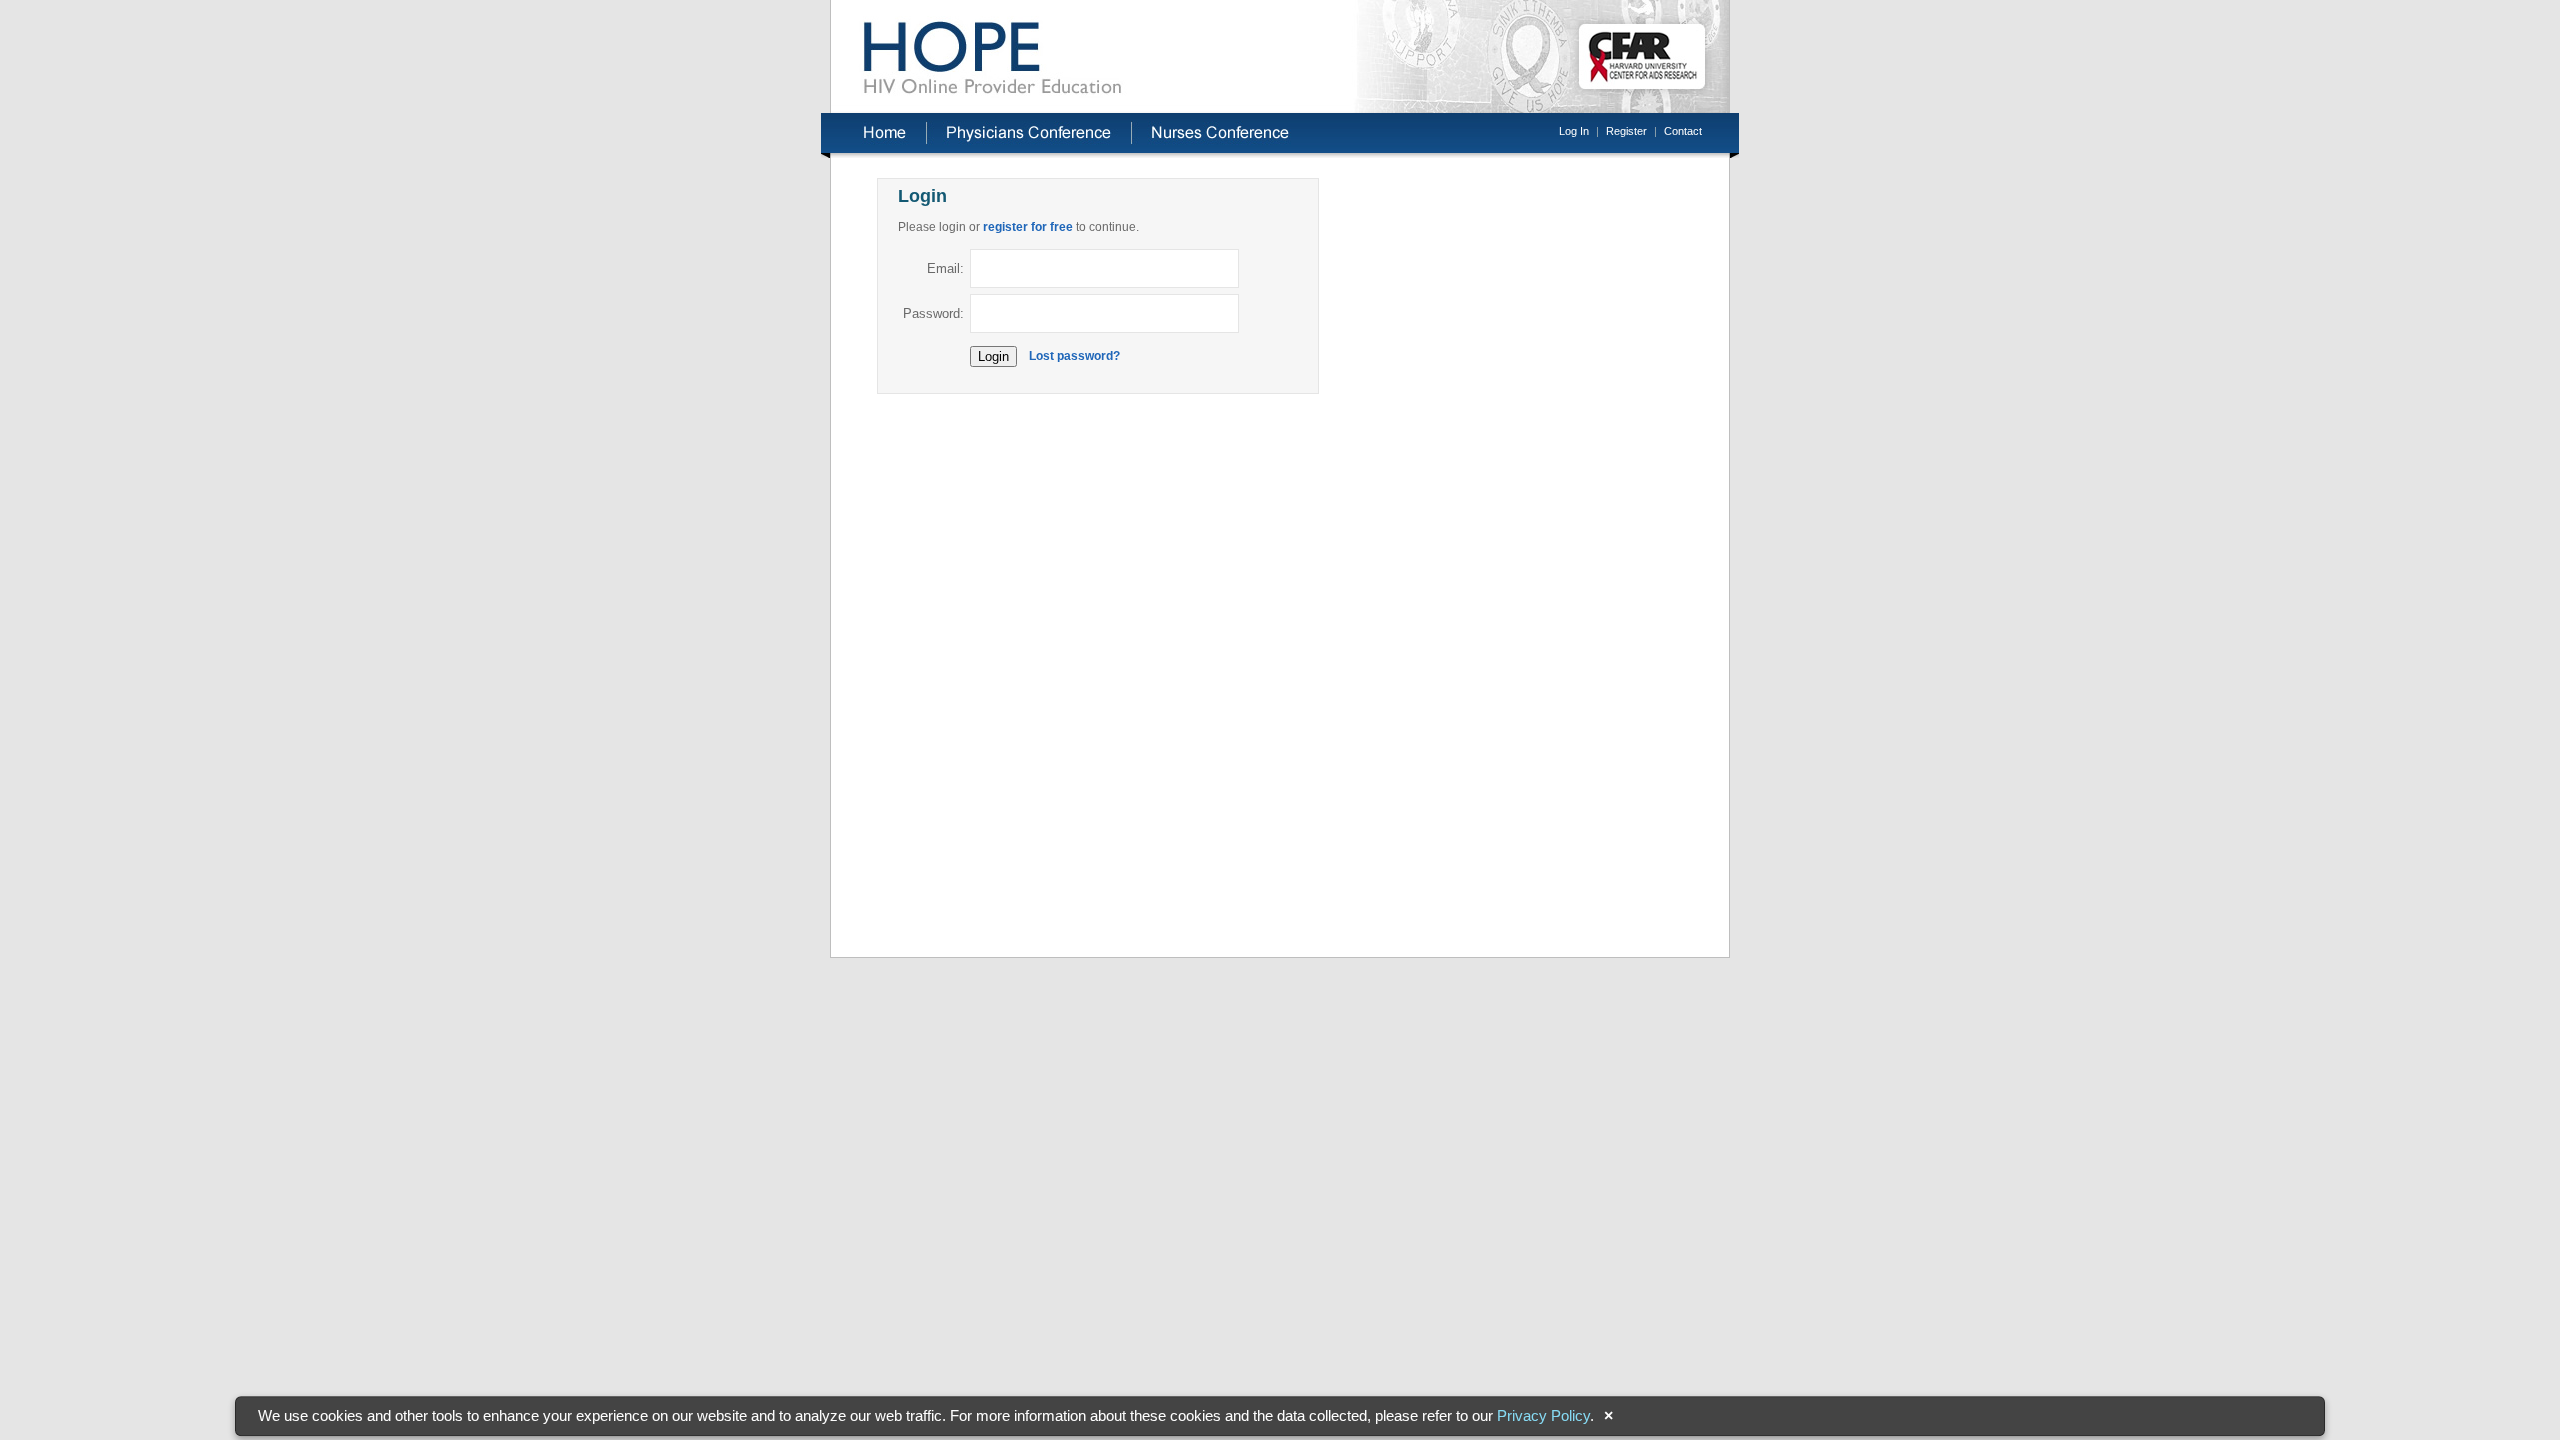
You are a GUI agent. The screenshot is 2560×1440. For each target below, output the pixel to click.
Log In (1574, 131)
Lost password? (1074, 356)
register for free (1028, 227)
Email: (945, 268)
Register (1626, 131)
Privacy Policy (1543, 1416)
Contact (1683, 131)
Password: (933, 313)
